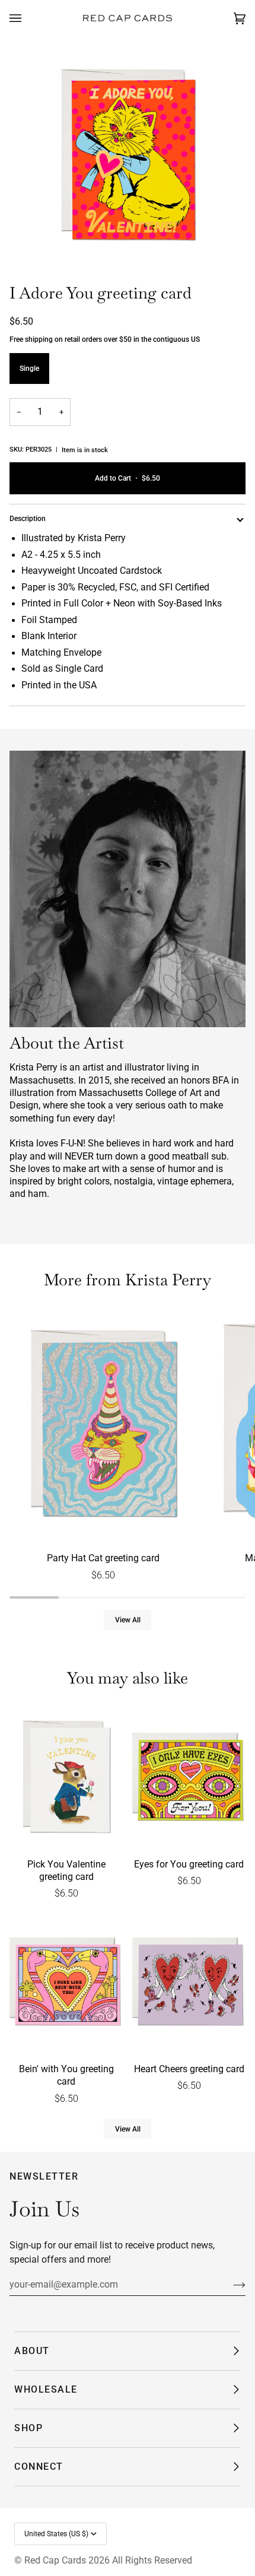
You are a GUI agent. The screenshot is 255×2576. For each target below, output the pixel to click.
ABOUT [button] (32, 2351)
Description (28, 519)
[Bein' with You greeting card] (66, 1983)
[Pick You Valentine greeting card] (66, 1778)
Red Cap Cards (55, 2560)
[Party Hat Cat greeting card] (103, 1426)
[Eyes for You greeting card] (189, 1778)
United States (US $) (56, 2534)
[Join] (230, 2285)
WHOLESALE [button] (46, 2389)
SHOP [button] (28, 2428)
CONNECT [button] (39, 2467)
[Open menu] (27, 18)
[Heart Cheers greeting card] (189, 1983)
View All (128, 1620)
